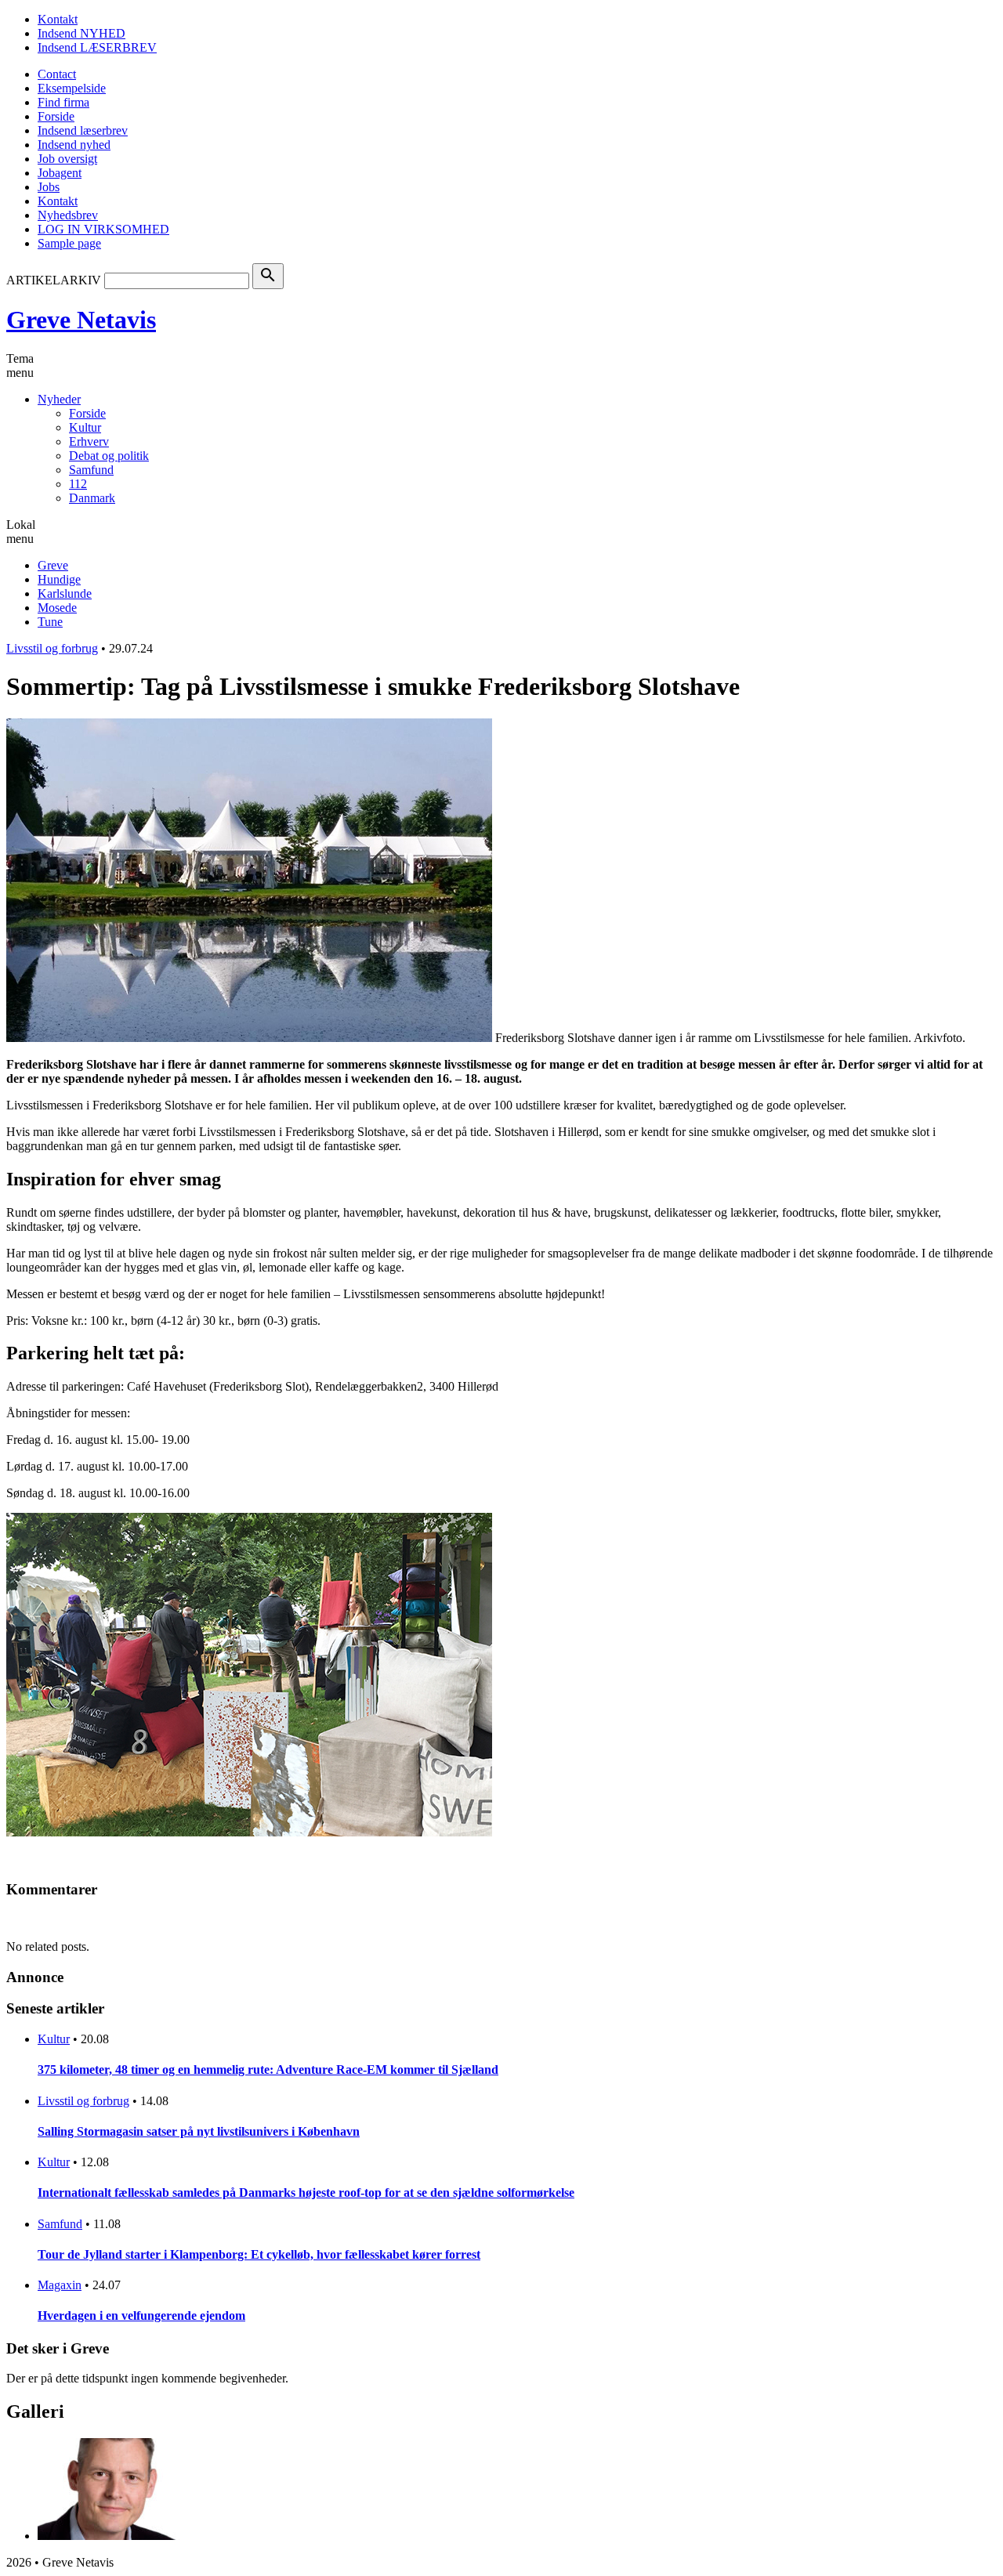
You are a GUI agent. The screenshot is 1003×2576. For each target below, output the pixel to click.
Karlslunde (65, 593)
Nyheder (59, 399)
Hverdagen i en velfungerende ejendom (141, 2316)
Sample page (69, 243)
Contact (57, 74)
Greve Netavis (81, 320)
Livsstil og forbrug (52, 648)
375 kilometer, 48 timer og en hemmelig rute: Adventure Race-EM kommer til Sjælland (268, 2069)
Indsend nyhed (74, 145)
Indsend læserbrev (83, 130)
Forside (56, 116)
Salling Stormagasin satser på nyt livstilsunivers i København (199, 2131)
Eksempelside (72, 88)
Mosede (57, 608)
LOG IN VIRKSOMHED (103, 229)
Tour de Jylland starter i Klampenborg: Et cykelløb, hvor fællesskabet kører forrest (259, 2254)
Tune (50, 622)
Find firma (63, 102)
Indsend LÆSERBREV (97, 47)
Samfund (91, 470)
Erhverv (89, 441)
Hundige (59, 579)
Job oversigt (67, 159)
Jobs (49, 187)
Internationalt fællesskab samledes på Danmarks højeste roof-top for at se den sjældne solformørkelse (306, 2192)
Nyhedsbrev (68, 215)
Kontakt (58, 19)
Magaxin (60, 2285)
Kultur (85, 427)
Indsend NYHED (81, 33)
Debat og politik (109, 456)
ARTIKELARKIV (54, 280)
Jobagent (60, 173)
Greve (53, 565)
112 (78, 484)
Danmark (92, 498)
